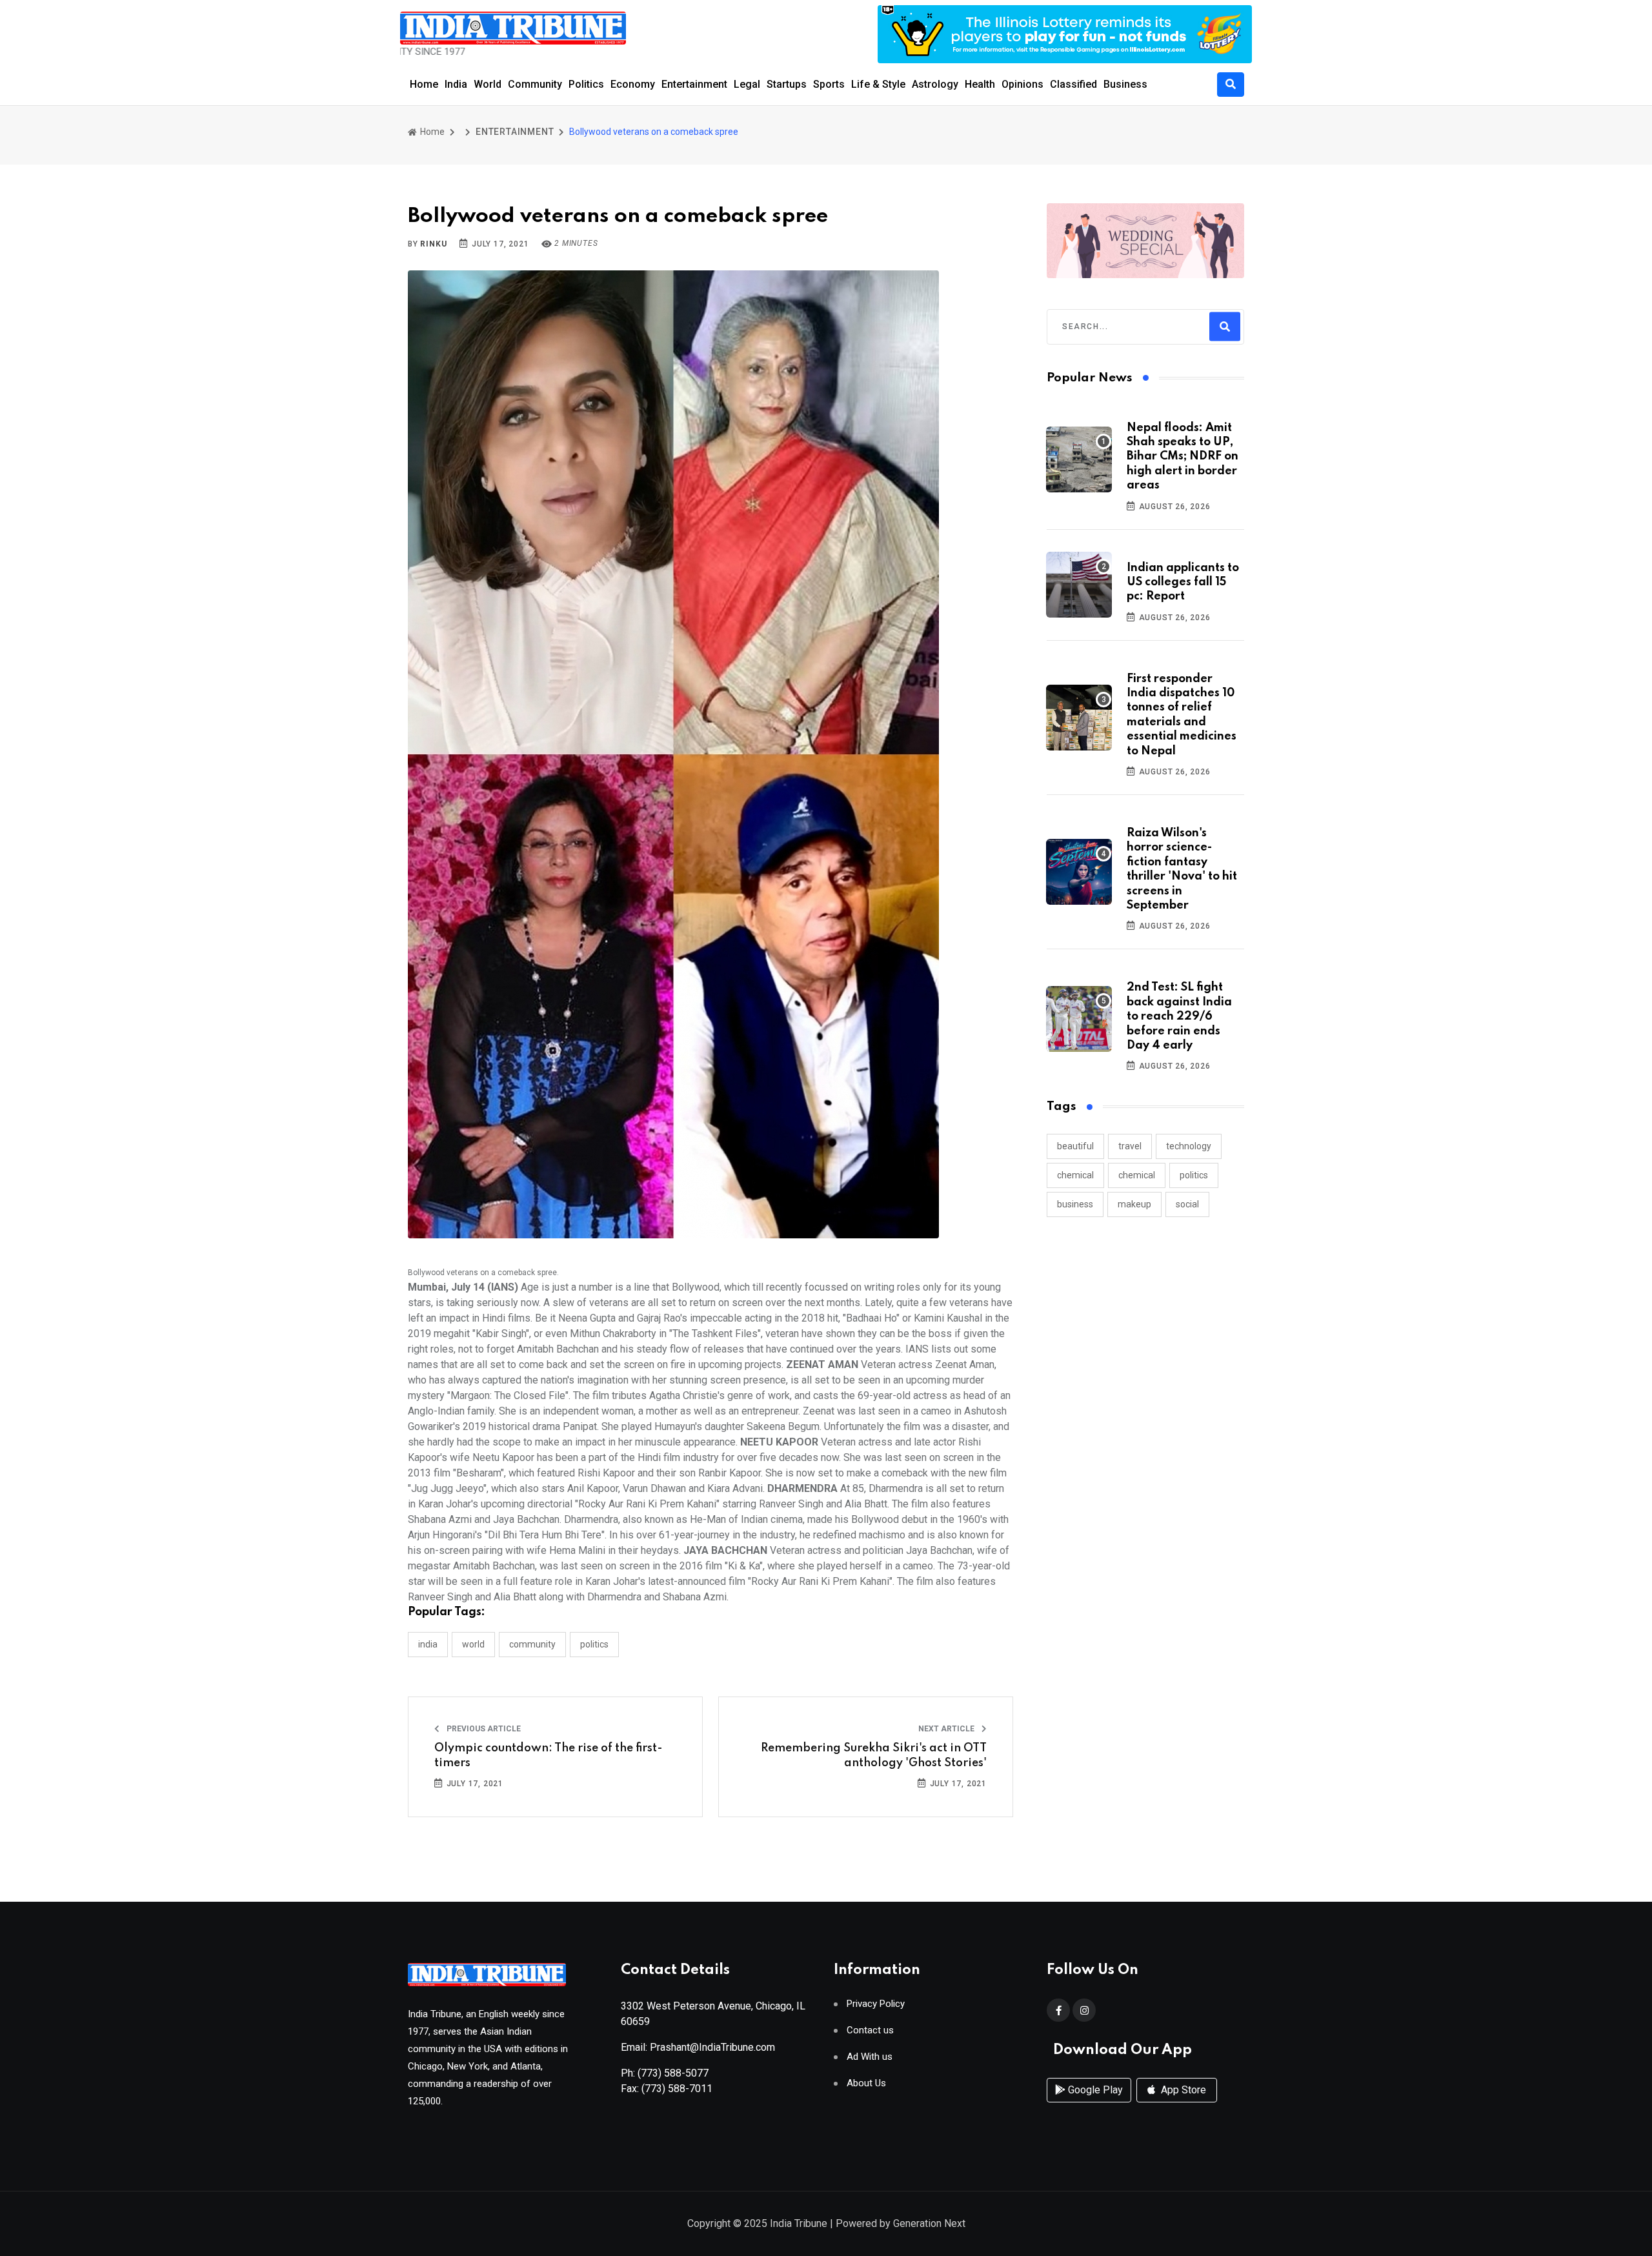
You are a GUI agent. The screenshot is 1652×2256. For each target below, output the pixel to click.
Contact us (870, 2030)
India (456, 84)
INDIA (428, 1644)
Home (424, 84)
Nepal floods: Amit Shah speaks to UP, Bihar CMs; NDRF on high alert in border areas (1183, 457)
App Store (1182, 2090)
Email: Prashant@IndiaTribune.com (698, 2047)
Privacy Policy (876, 2004)
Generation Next (929, 2223)
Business (1125, 84)
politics (1194, 1175)
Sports (829, 84)
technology (1189, 1146)
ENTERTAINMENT (515, 132)
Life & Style (878, 84)
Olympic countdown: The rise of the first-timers (549, 1755)
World (488, 84)
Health (980, 84)
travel (1130, 1146)
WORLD (473, 1644)
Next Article (947, 1729)
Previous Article (483, 1729)
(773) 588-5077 (673, 2073)
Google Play (1094, 2090)
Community (535, 84)
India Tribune (799, 2223)
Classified (1073, 84)
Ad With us (870, 2057)
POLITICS (594, 1644)
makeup (1134, 1204)
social (1187, 1204)
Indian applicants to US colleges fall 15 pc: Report (1183, 582)
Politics (586, 84)
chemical (1075, 1175)
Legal (747, 84)
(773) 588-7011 (677, 2089)
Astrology (935, 84)
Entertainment (694, 84)
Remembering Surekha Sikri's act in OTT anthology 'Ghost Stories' (874, 1755)
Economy (633, 84)
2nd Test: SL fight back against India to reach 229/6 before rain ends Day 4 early (1179, 1016)
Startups (787, 84)
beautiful (1075, 1146)
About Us (866, 2083)
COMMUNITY (532, 1644)
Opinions (1022, 84)
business (1075, 1204)
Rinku (433, 244)
